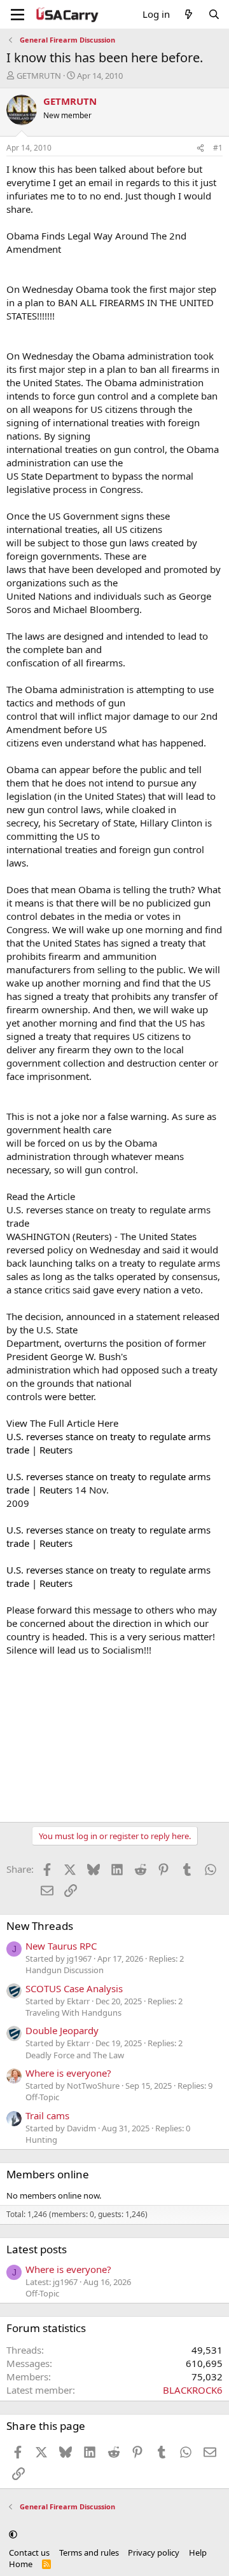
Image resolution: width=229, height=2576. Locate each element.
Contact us (29, 2552)
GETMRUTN (39, 76)
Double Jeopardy (62, 2030)
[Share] (200, 148)
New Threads (40, 1926)
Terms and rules (89, 2552)
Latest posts (37, 2249)
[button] (13, 2534)
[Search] (214, 14)
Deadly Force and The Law (75, 2055)
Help (198, 2552)
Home (21, 2564)
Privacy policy (154, 2552)
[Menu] (17, 15)
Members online (48, 2174)
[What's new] (189, 14)
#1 (218, 148)
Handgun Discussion (65, 1970)
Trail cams (47, 2115)
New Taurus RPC (61, 1946)
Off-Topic (42, 2097)
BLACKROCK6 (193, 2390)
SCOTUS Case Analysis (74, 1988)
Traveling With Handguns (73, 2013)
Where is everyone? (68, 2073)
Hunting (41, 2140)
